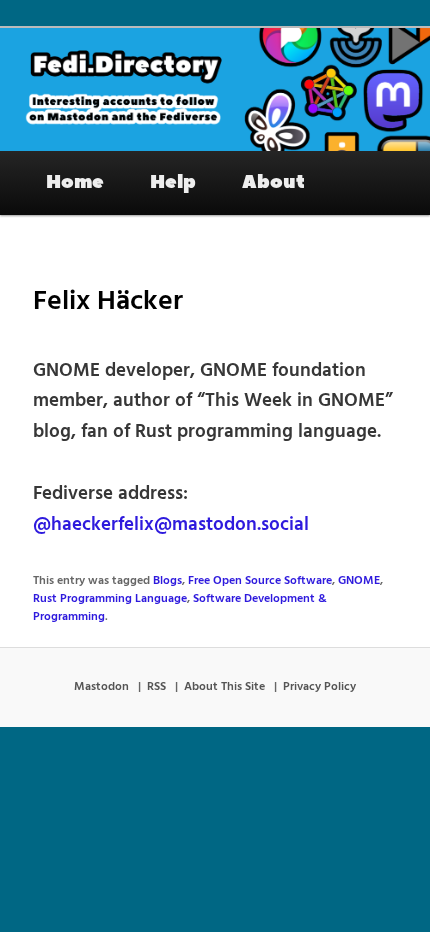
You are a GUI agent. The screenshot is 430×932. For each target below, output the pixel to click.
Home (75, 182)
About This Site (224, 687)
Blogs (167, 581)
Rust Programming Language (110, 599)
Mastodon (101, 687)
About (273, 182)
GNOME (359, 581)
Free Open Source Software (260, 581)
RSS (156, 687)
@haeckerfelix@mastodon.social (171, 525)
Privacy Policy (319, 687)
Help (173, 182)
